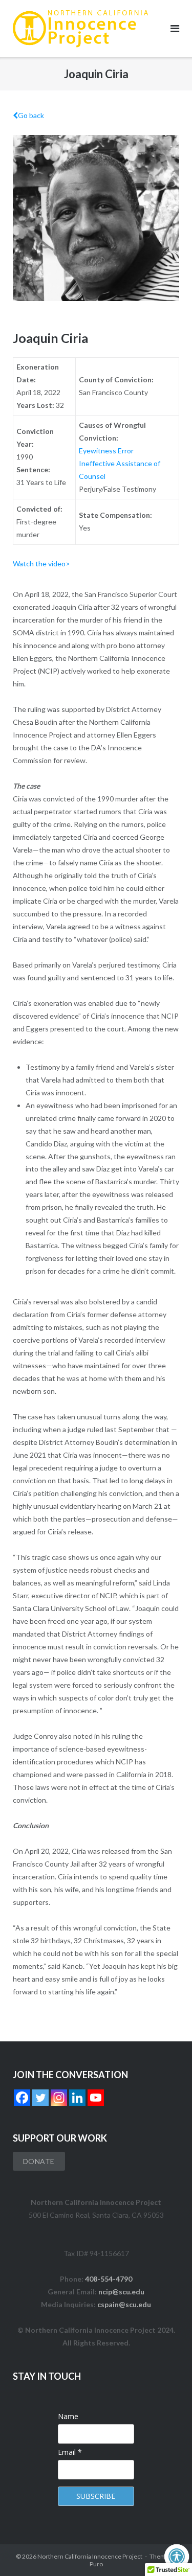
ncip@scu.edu (121, 2292)
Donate (39, 2161)
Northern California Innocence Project (90, 2556)
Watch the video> (41, 563)
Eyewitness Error (106, 451)
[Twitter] (40, 2098)
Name (68, 2416)
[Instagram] (59, 2098)
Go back (31, 115)
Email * (70, 2452)
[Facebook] (22, 2098)
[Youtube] (96, 2098)
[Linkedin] (77, 2098)
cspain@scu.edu (124, 2304)
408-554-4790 (109, 2279)
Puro (96, 2564)
